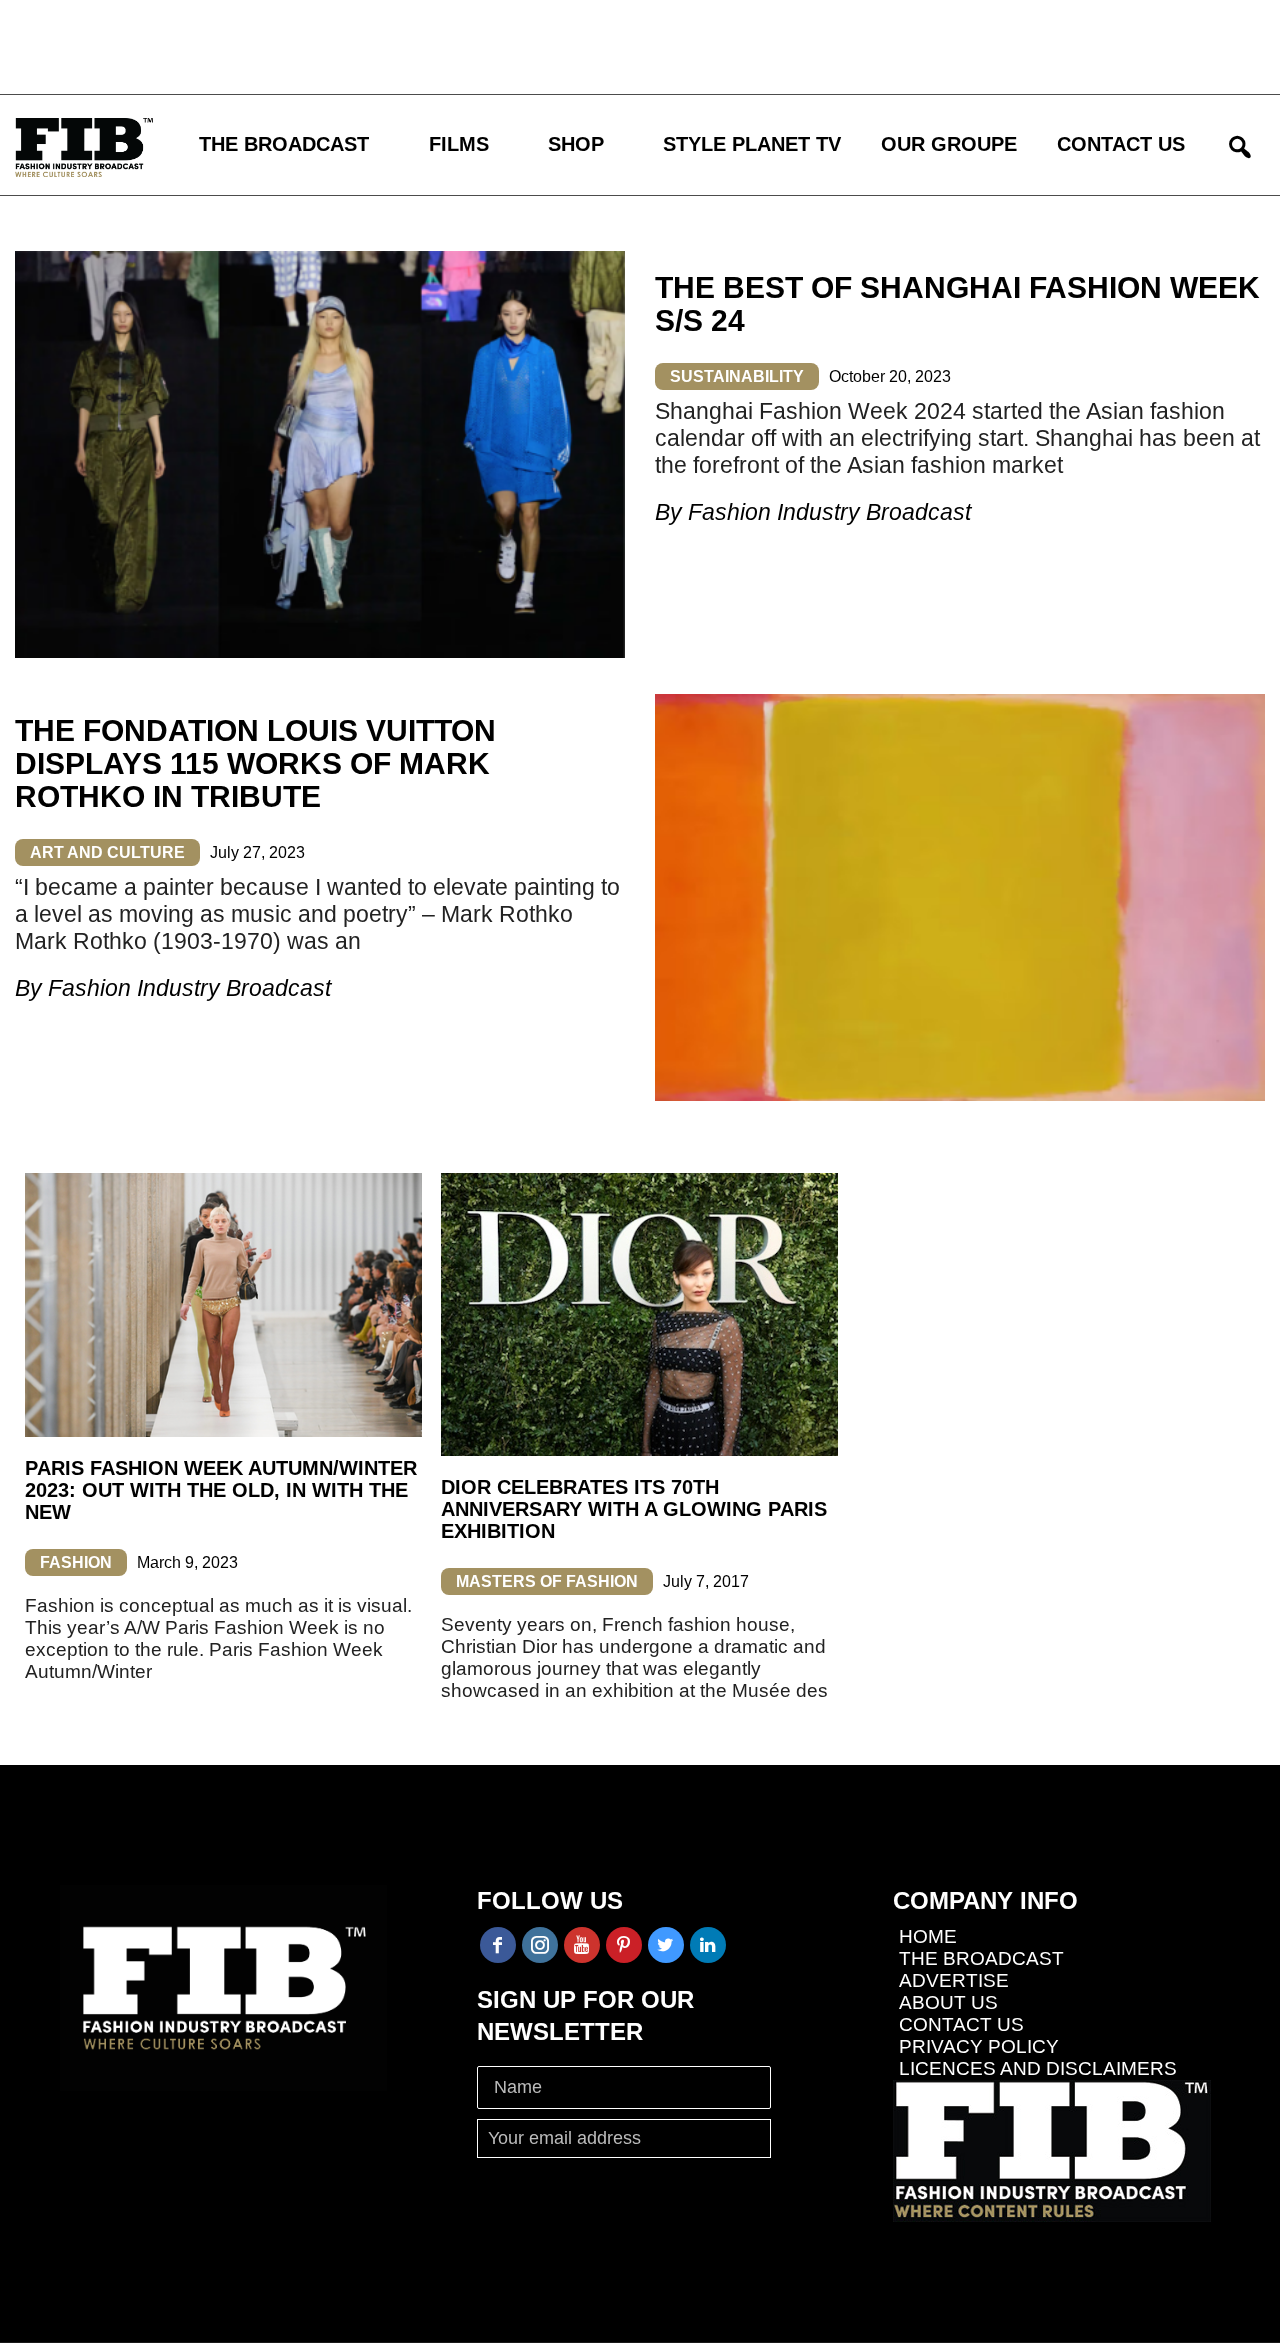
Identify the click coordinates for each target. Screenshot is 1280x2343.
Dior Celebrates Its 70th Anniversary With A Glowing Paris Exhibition (634, 1509)
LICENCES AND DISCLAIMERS (1038, 2068)
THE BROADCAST (284, 144)
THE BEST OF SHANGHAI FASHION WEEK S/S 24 (957, 304)
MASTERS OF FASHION (547, 1581)
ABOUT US (948, 2002)
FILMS (459, 144)
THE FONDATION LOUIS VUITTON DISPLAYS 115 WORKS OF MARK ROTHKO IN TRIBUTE (255, 763)
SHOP (576, 144)
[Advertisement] (585, 45)
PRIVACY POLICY (979, 2046)
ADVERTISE (954, 1980)
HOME (928, 1936)
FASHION (76, 1562)
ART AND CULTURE (107, 852)
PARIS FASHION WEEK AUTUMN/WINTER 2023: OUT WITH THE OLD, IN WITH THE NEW (221, 1490)
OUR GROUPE (949, 144)
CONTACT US (1121, 144)
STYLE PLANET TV (752, 144)
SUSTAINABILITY (737, 376)
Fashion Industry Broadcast (829, 512)
